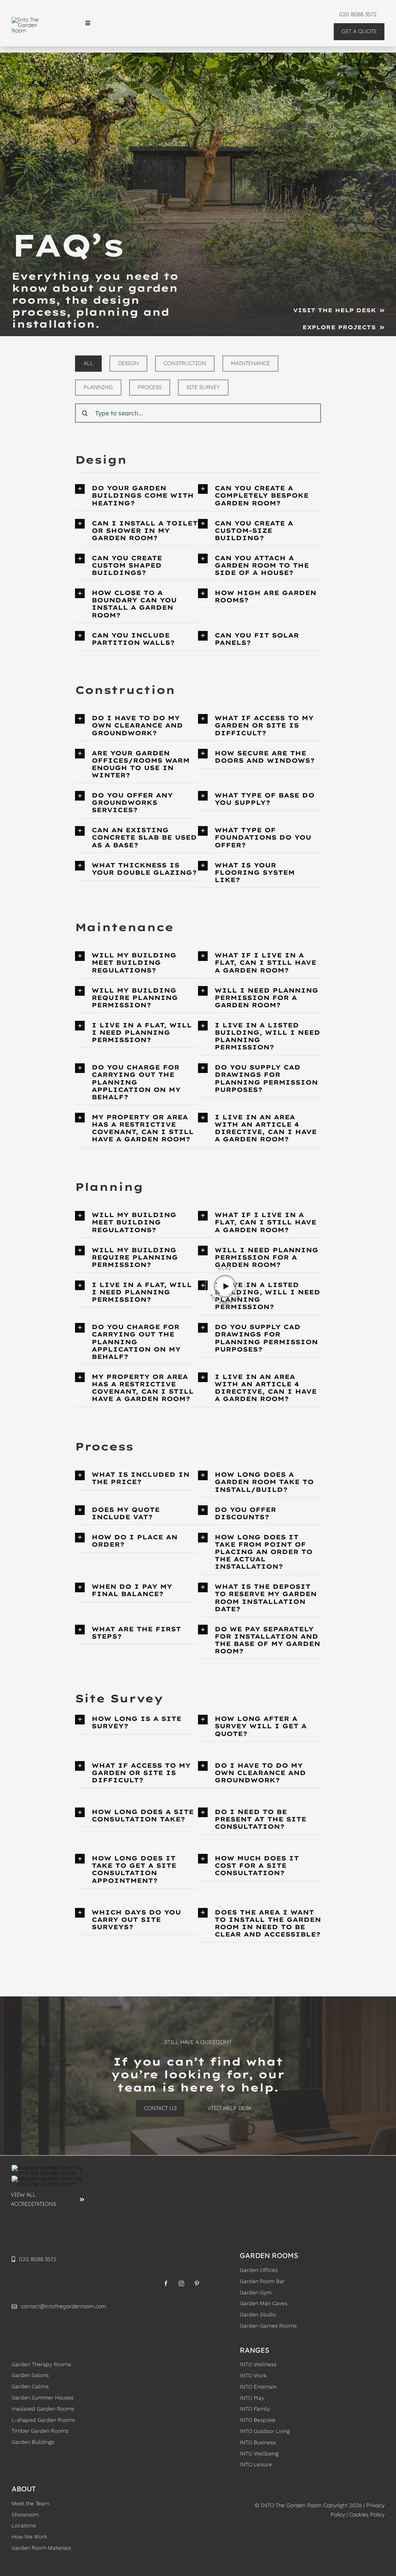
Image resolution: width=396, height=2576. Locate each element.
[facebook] (166, 2284)
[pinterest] (197, 2284)
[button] (137, 496)
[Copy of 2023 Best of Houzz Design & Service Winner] (48, 2178)
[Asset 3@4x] (31, 20)
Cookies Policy (367, 2515)
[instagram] (181, 2284)
